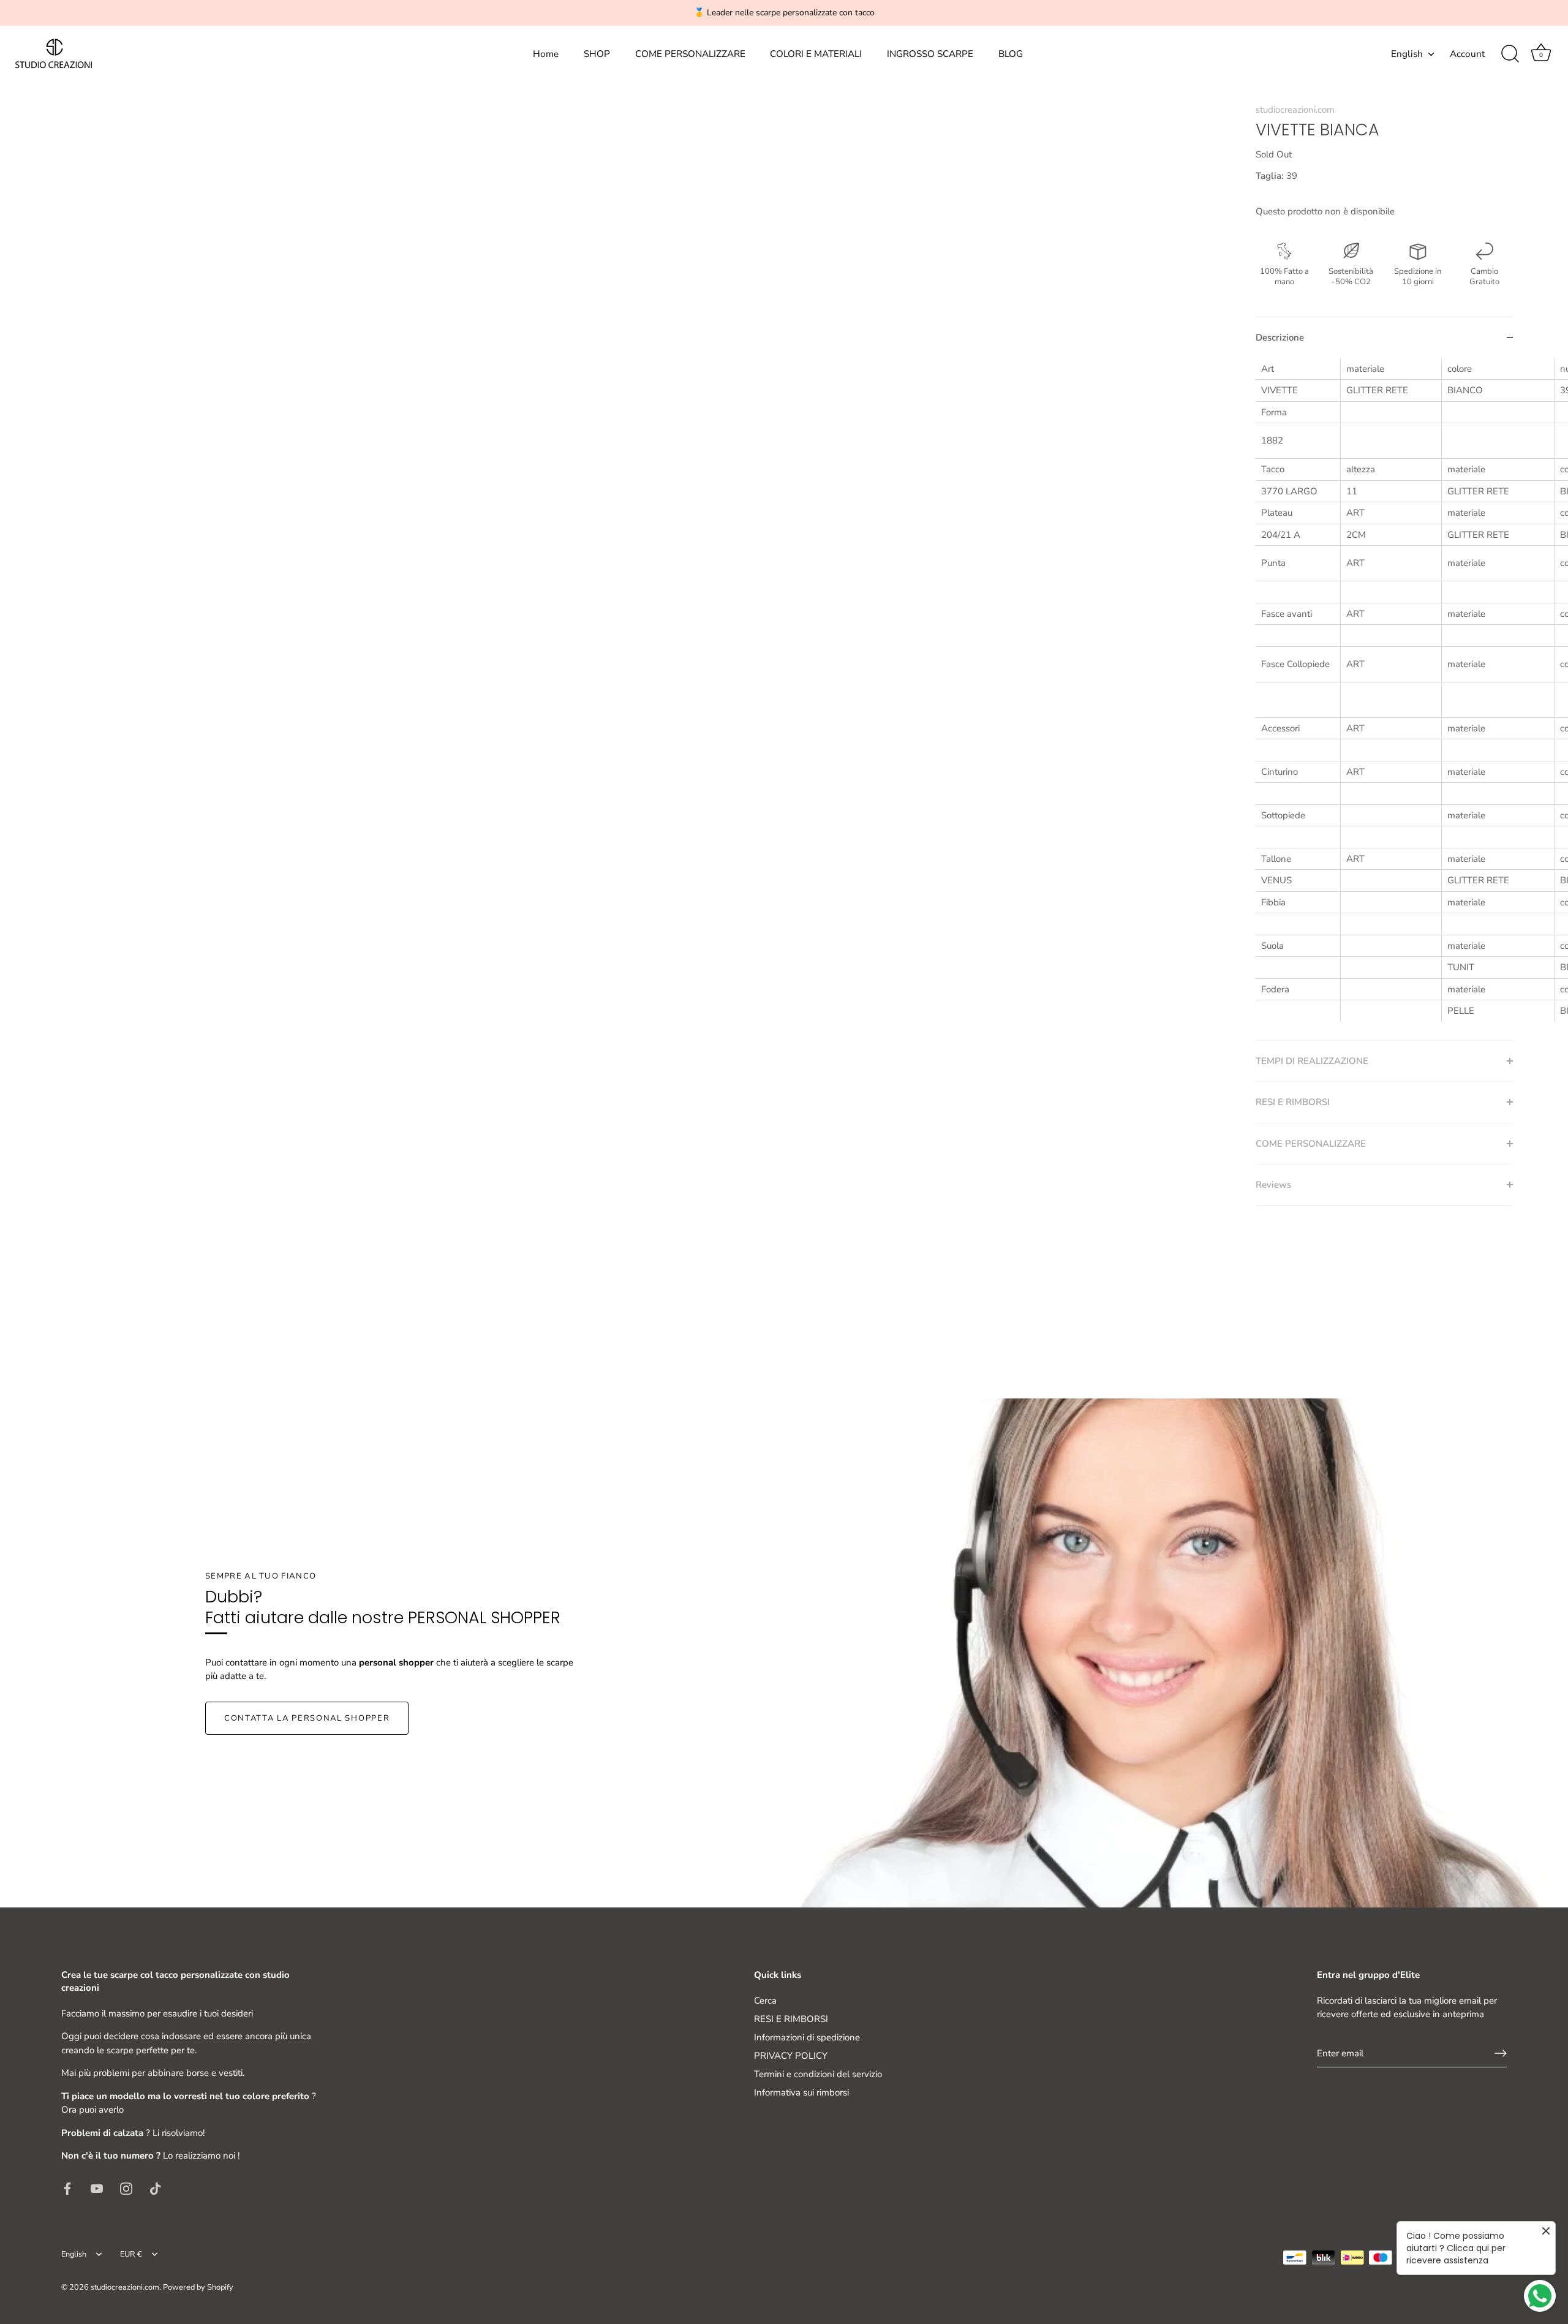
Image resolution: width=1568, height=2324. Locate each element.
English (1407, 54)
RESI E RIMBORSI (791, 2019)
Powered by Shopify (198, 2287)
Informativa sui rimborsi (801, 2092)
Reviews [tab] (1273, 1185)
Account (1467, 54)
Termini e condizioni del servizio (818, 2074)
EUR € (131, 2255)
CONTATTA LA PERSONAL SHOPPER (307, 1718)
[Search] (1510, 54)
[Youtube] (97, 2188)
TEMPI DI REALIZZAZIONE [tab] (1312, 1061)
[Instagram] (126, 2188)
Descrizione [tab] (1280, 338)
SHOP (597, 54)
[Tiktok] (156, 2188)
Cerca (765, 2001)
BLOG (1011, 54)
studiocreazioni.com (1295, 110)
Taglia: (1270, 176)
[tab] (1384, 699)
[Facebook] (67, 2188)
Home (546, 54)
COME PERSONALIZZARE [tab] (1311, 1144)
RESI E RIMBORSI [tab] (1293, 1102)
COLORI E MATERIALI (816, 54)
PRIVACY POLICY (791, 2056)
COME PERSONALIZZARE (690, 54)
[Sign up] (1501, 2053)
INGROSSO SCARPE (930, 54)
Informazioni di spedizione (807, 2037)
